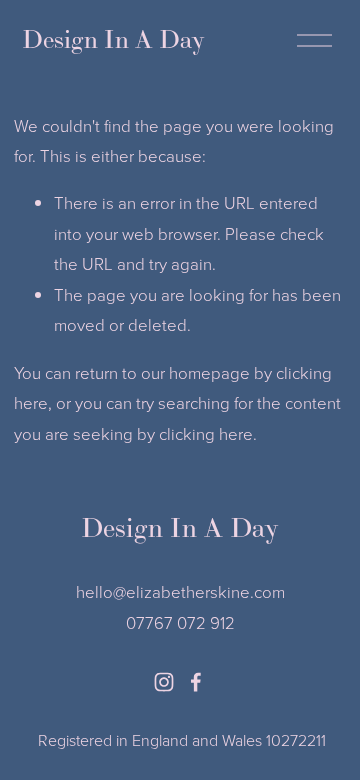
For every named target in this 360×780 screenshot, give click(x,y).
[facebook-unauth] (196, 682)
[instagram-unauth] (164, 682)
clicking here (206, 433)
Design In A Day (113, 39)
